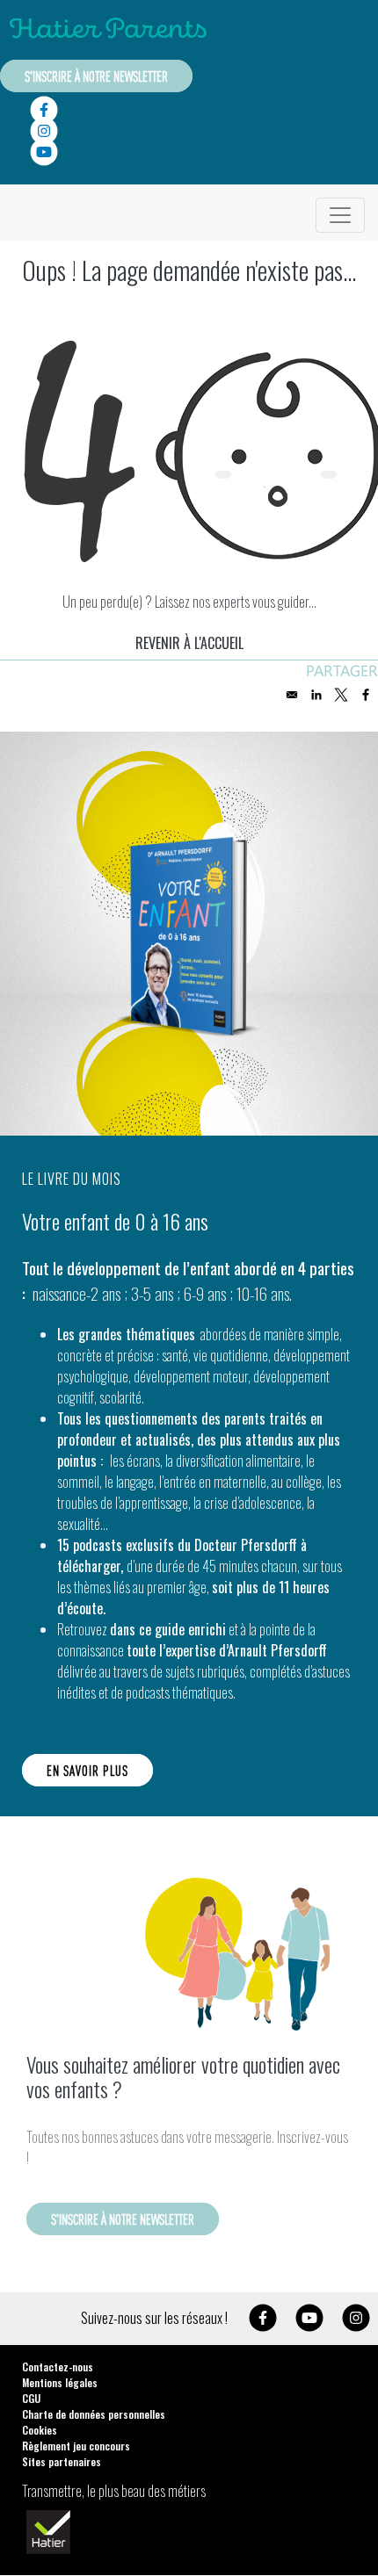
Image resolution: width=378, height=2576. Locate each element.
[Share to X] (341, 695)
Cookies (40, 2430)
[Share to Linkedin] (316, 695)
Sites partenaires (62, 2461)
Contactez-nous (58, 2367)
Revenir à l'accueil (189, 643)
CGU (31, 2398)
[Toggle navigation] (340, 215)
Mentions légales (60, 2382)
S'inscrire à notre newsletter (96, 76)
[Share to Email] (292, 695)
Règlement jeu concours (76, 2446)
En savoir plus (87, 1770)
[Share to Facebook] (366, 695)
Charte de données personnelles (94, 2414)
